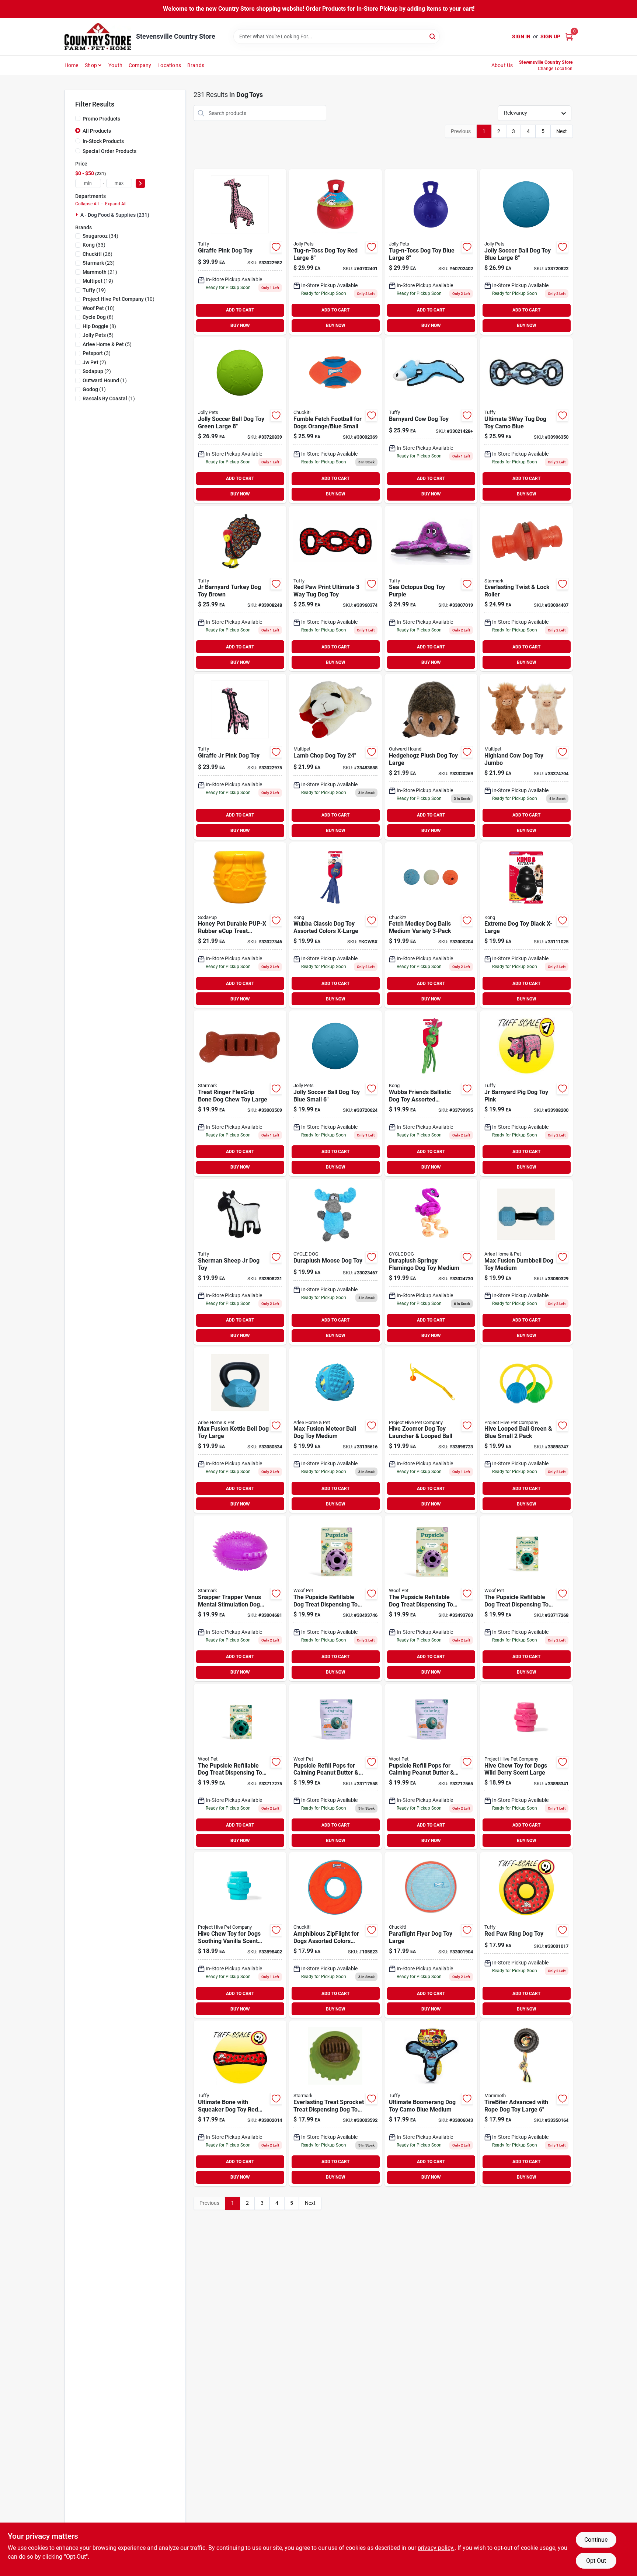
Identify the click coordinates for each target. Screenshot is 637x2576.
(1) (105, 380)
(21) (100, 272)
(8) (98, 317)
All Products (97, 131)
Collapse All (87, 204)
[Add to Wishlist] (276, 247)
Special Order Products (109, 151)
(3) (97, 353)
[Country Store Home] (98, 37)
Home (72, 65)
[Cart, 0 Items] (569, 37)
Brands (196, 65)
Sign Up (550, 36)
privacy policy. (436, 2548)
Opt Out (596, 2561)
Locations (169, 65)
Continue (596, 2540)
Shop (91, 65)
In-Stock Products (103, 141)
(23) (99, 263)
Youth (115, 65)
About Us (502, 65)
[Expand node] (78, 215)
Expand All (116, 204)
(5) (98, 335)
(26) (98, 254)
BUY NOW (240, 326)
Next (562, 131)
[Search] (433, 36)
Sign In (521, 36)
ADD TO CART (240, 310)
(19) (98, 281)
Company (140, 65)
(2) (94, 362)
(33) (94, 245)
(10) (119, 299)
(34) (100, 236)
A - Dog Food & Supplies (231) (115, 215)
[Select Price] (140, 183)
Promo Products (101, 119)
